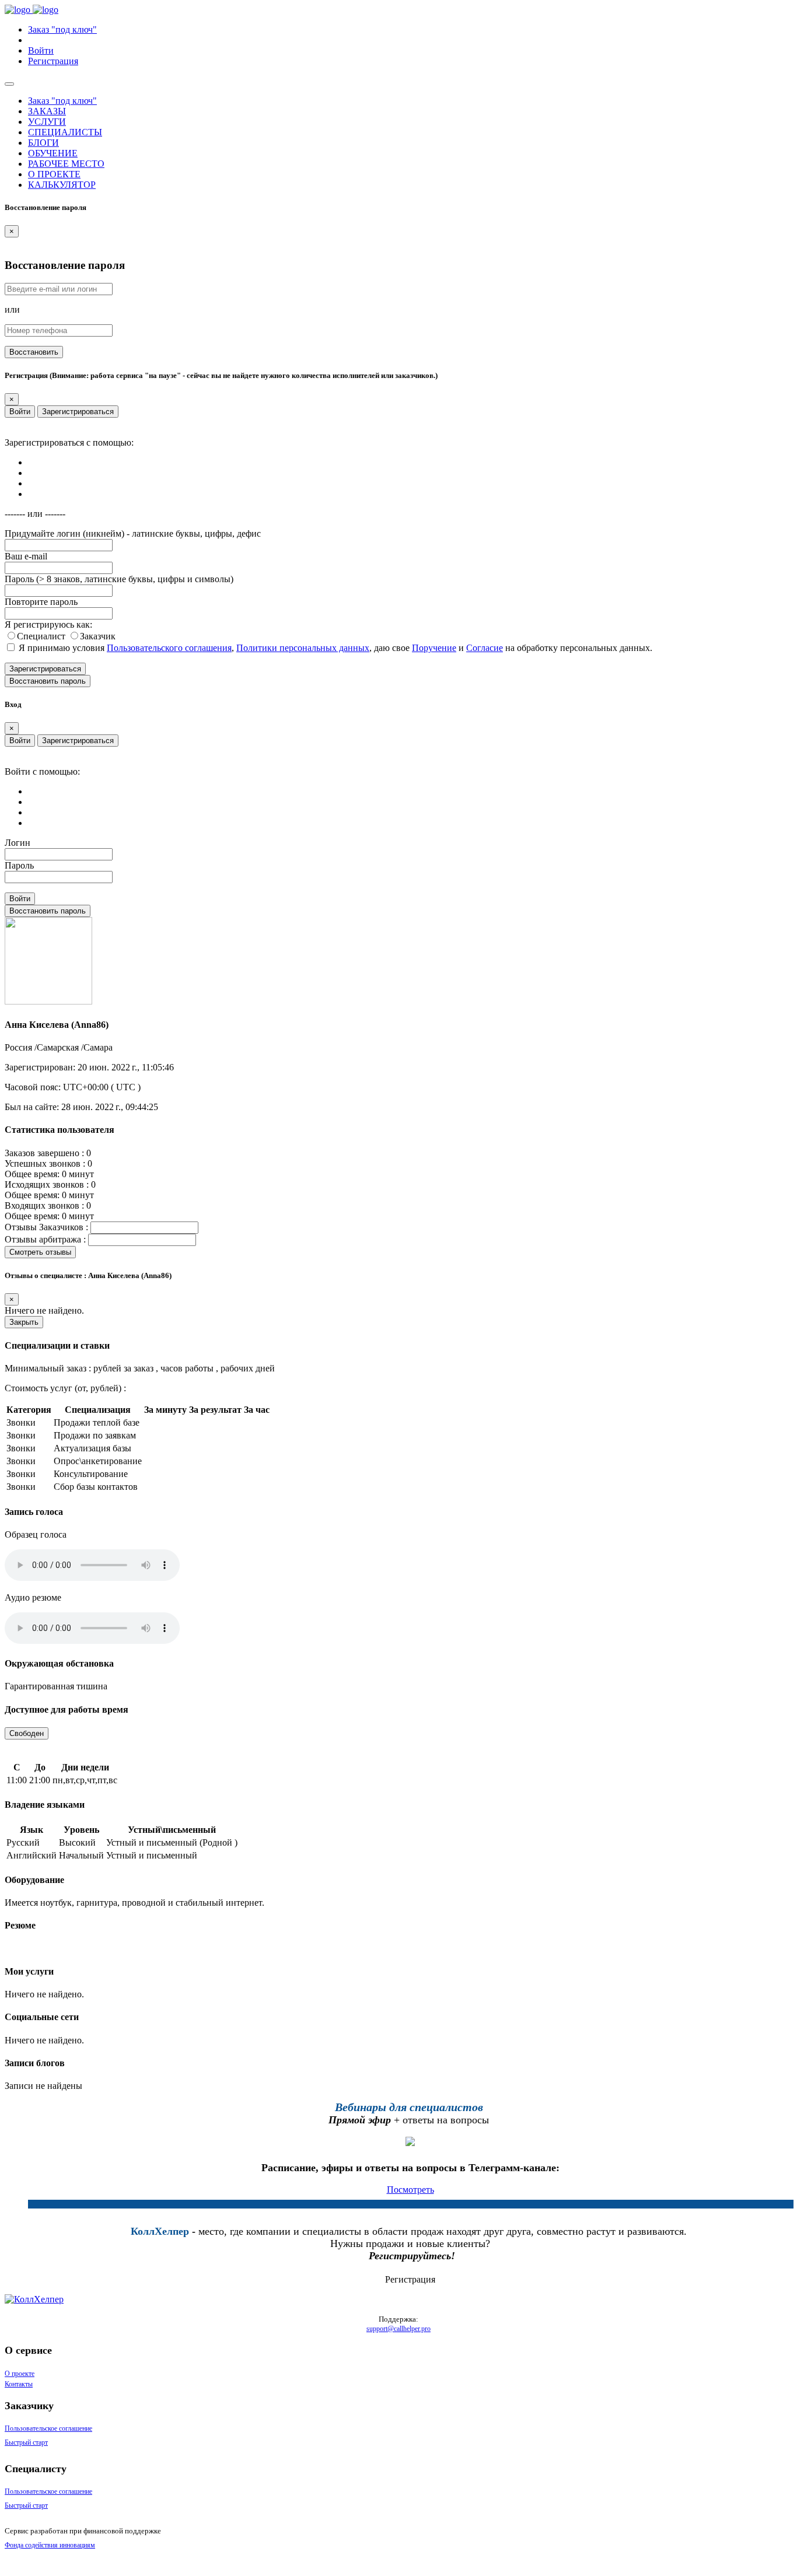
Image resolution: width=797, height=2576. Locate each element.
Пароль (19, 865)
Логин (18, 843)
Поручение (434, 648)
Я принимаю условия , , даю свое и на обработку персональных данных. (335, 648)
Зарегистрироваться (78, 412)
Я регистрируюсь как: (48, 624)
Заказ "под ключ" (62, 29)
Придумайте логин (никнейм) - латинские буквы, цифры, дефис (133, 533)
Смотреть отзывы (40, 1252)
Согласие (485, 648)
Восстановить (34, 352)
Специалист (42, 636)
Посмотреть (410, 2190)
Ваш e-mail (26, 556)
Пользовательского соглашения (169, 648)
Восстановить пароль (48, 681)
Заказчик (98, 636)
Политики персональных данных (303, 648)
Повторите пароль (41, 602)
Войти (20, 412)
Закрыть (24, 1322)
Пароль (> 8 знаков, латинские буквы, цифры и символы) (119, 579)
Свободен (27, 1733)
